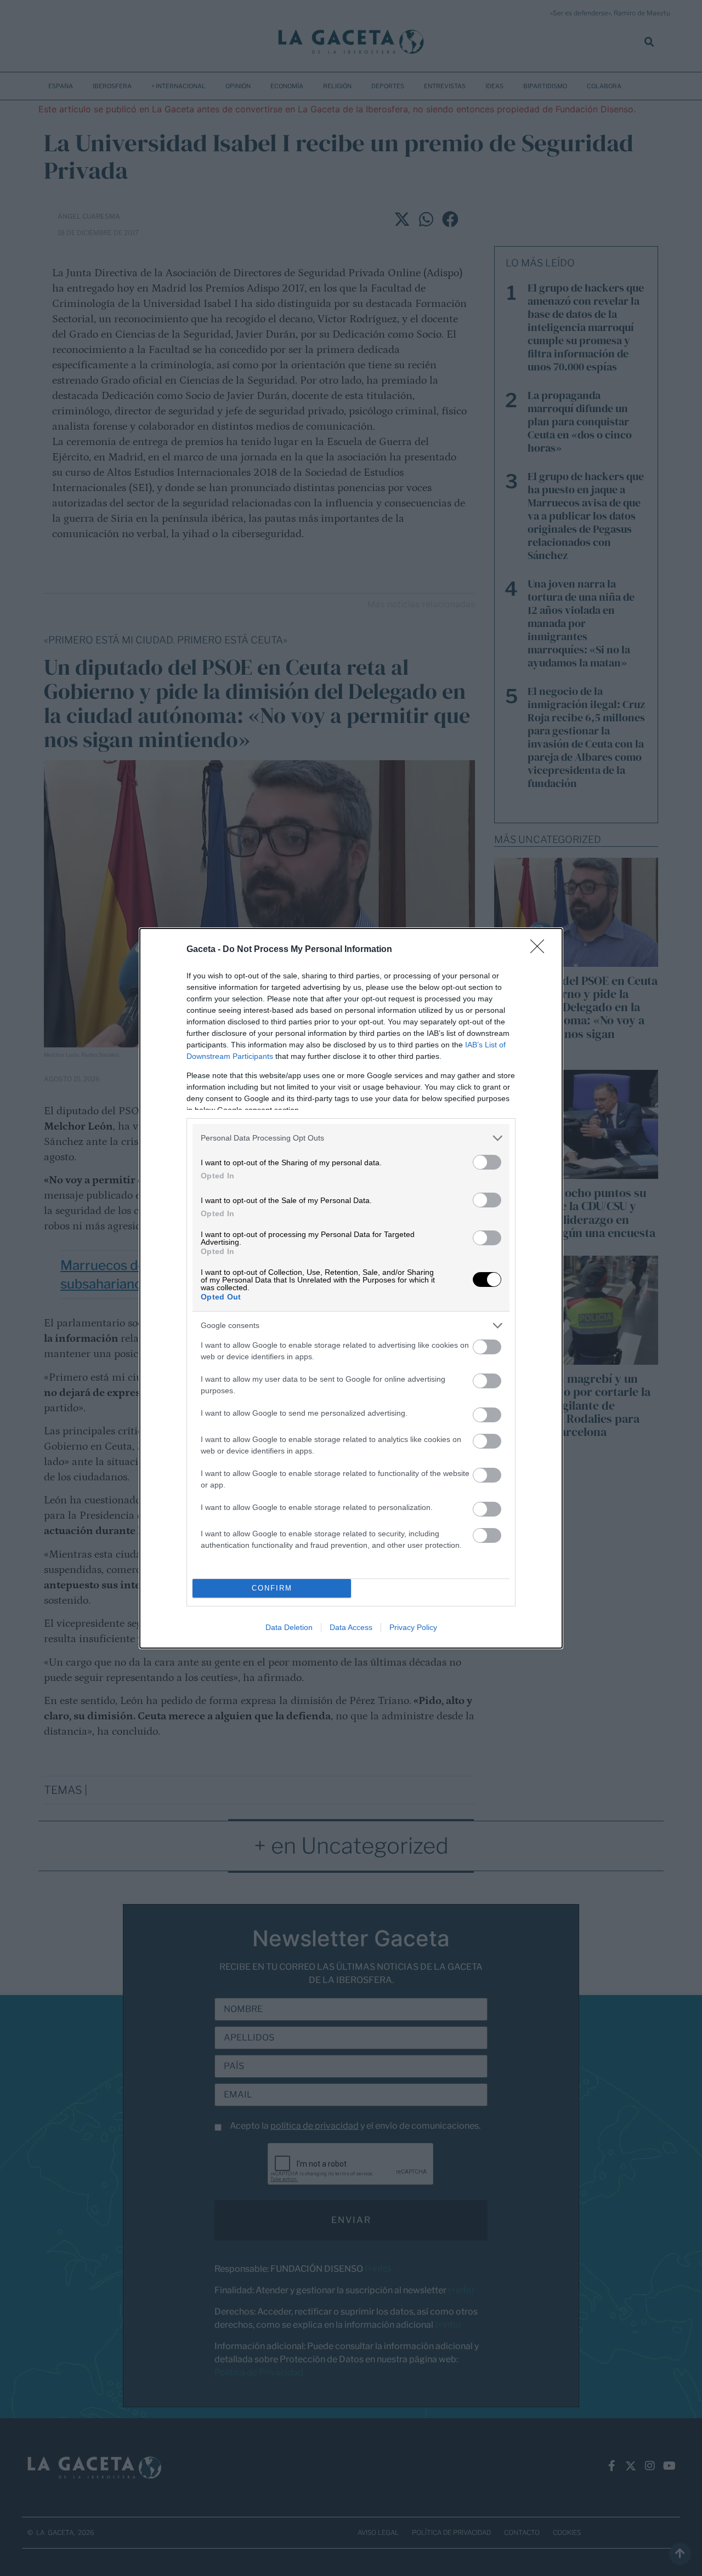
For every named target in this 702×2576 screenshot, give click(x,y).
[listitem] (351, 1138)
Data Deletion (289, 1627)
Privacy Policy (413, 1627)
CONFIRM (272, 1588)
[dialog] (351, 1288)
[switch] (487, 1162)
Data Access (351, 1627)
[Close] (541, 950)
